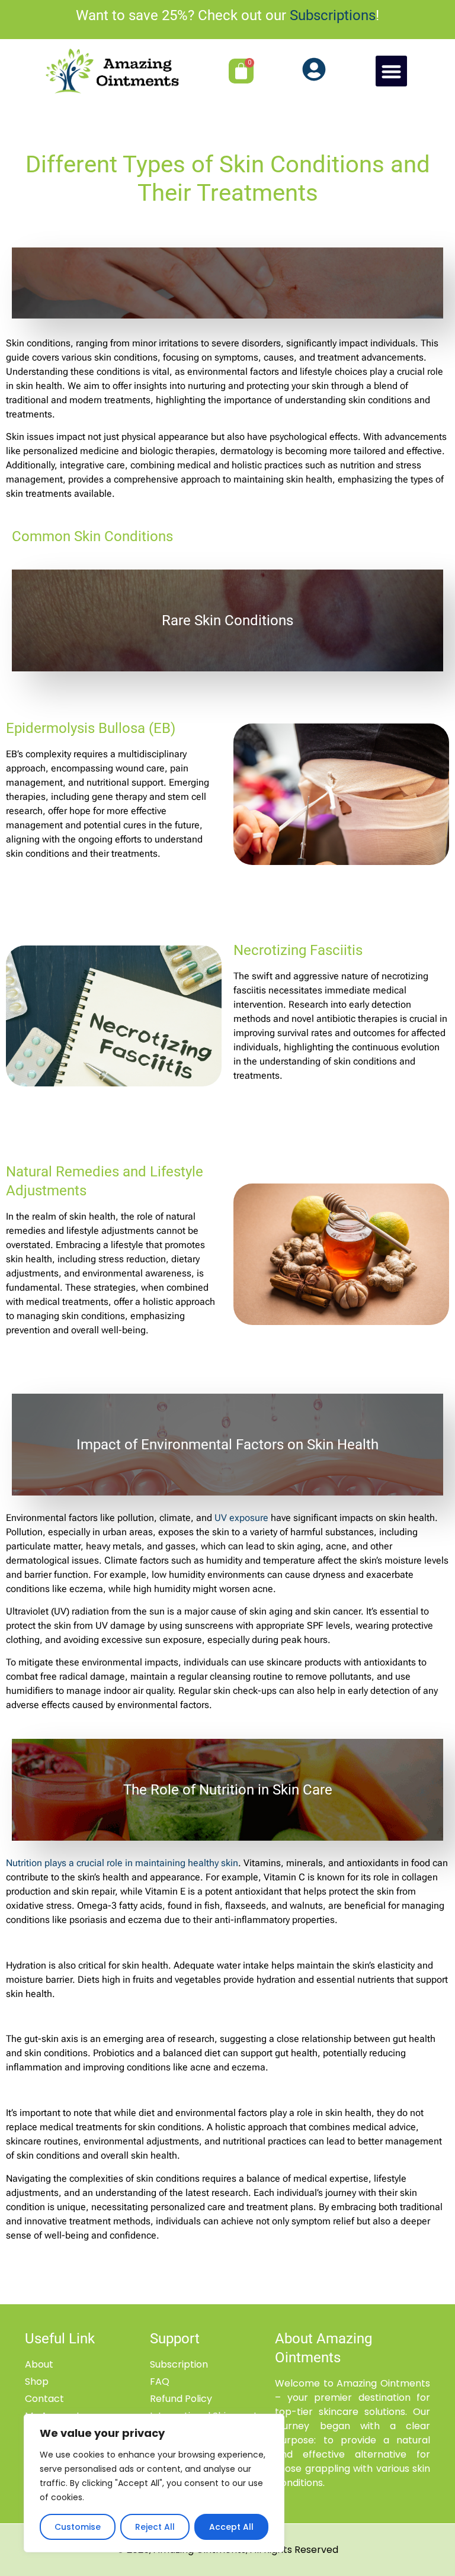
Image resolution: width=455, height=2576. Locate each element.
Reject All (155, 2527)
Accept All (231, 2527)
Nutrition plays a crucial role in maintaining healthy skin (122, 1863)
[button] (391, 71)
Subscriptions (333, 15)
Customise (78, 2527)
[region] (154, 2483)
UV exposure (241, 1518)
